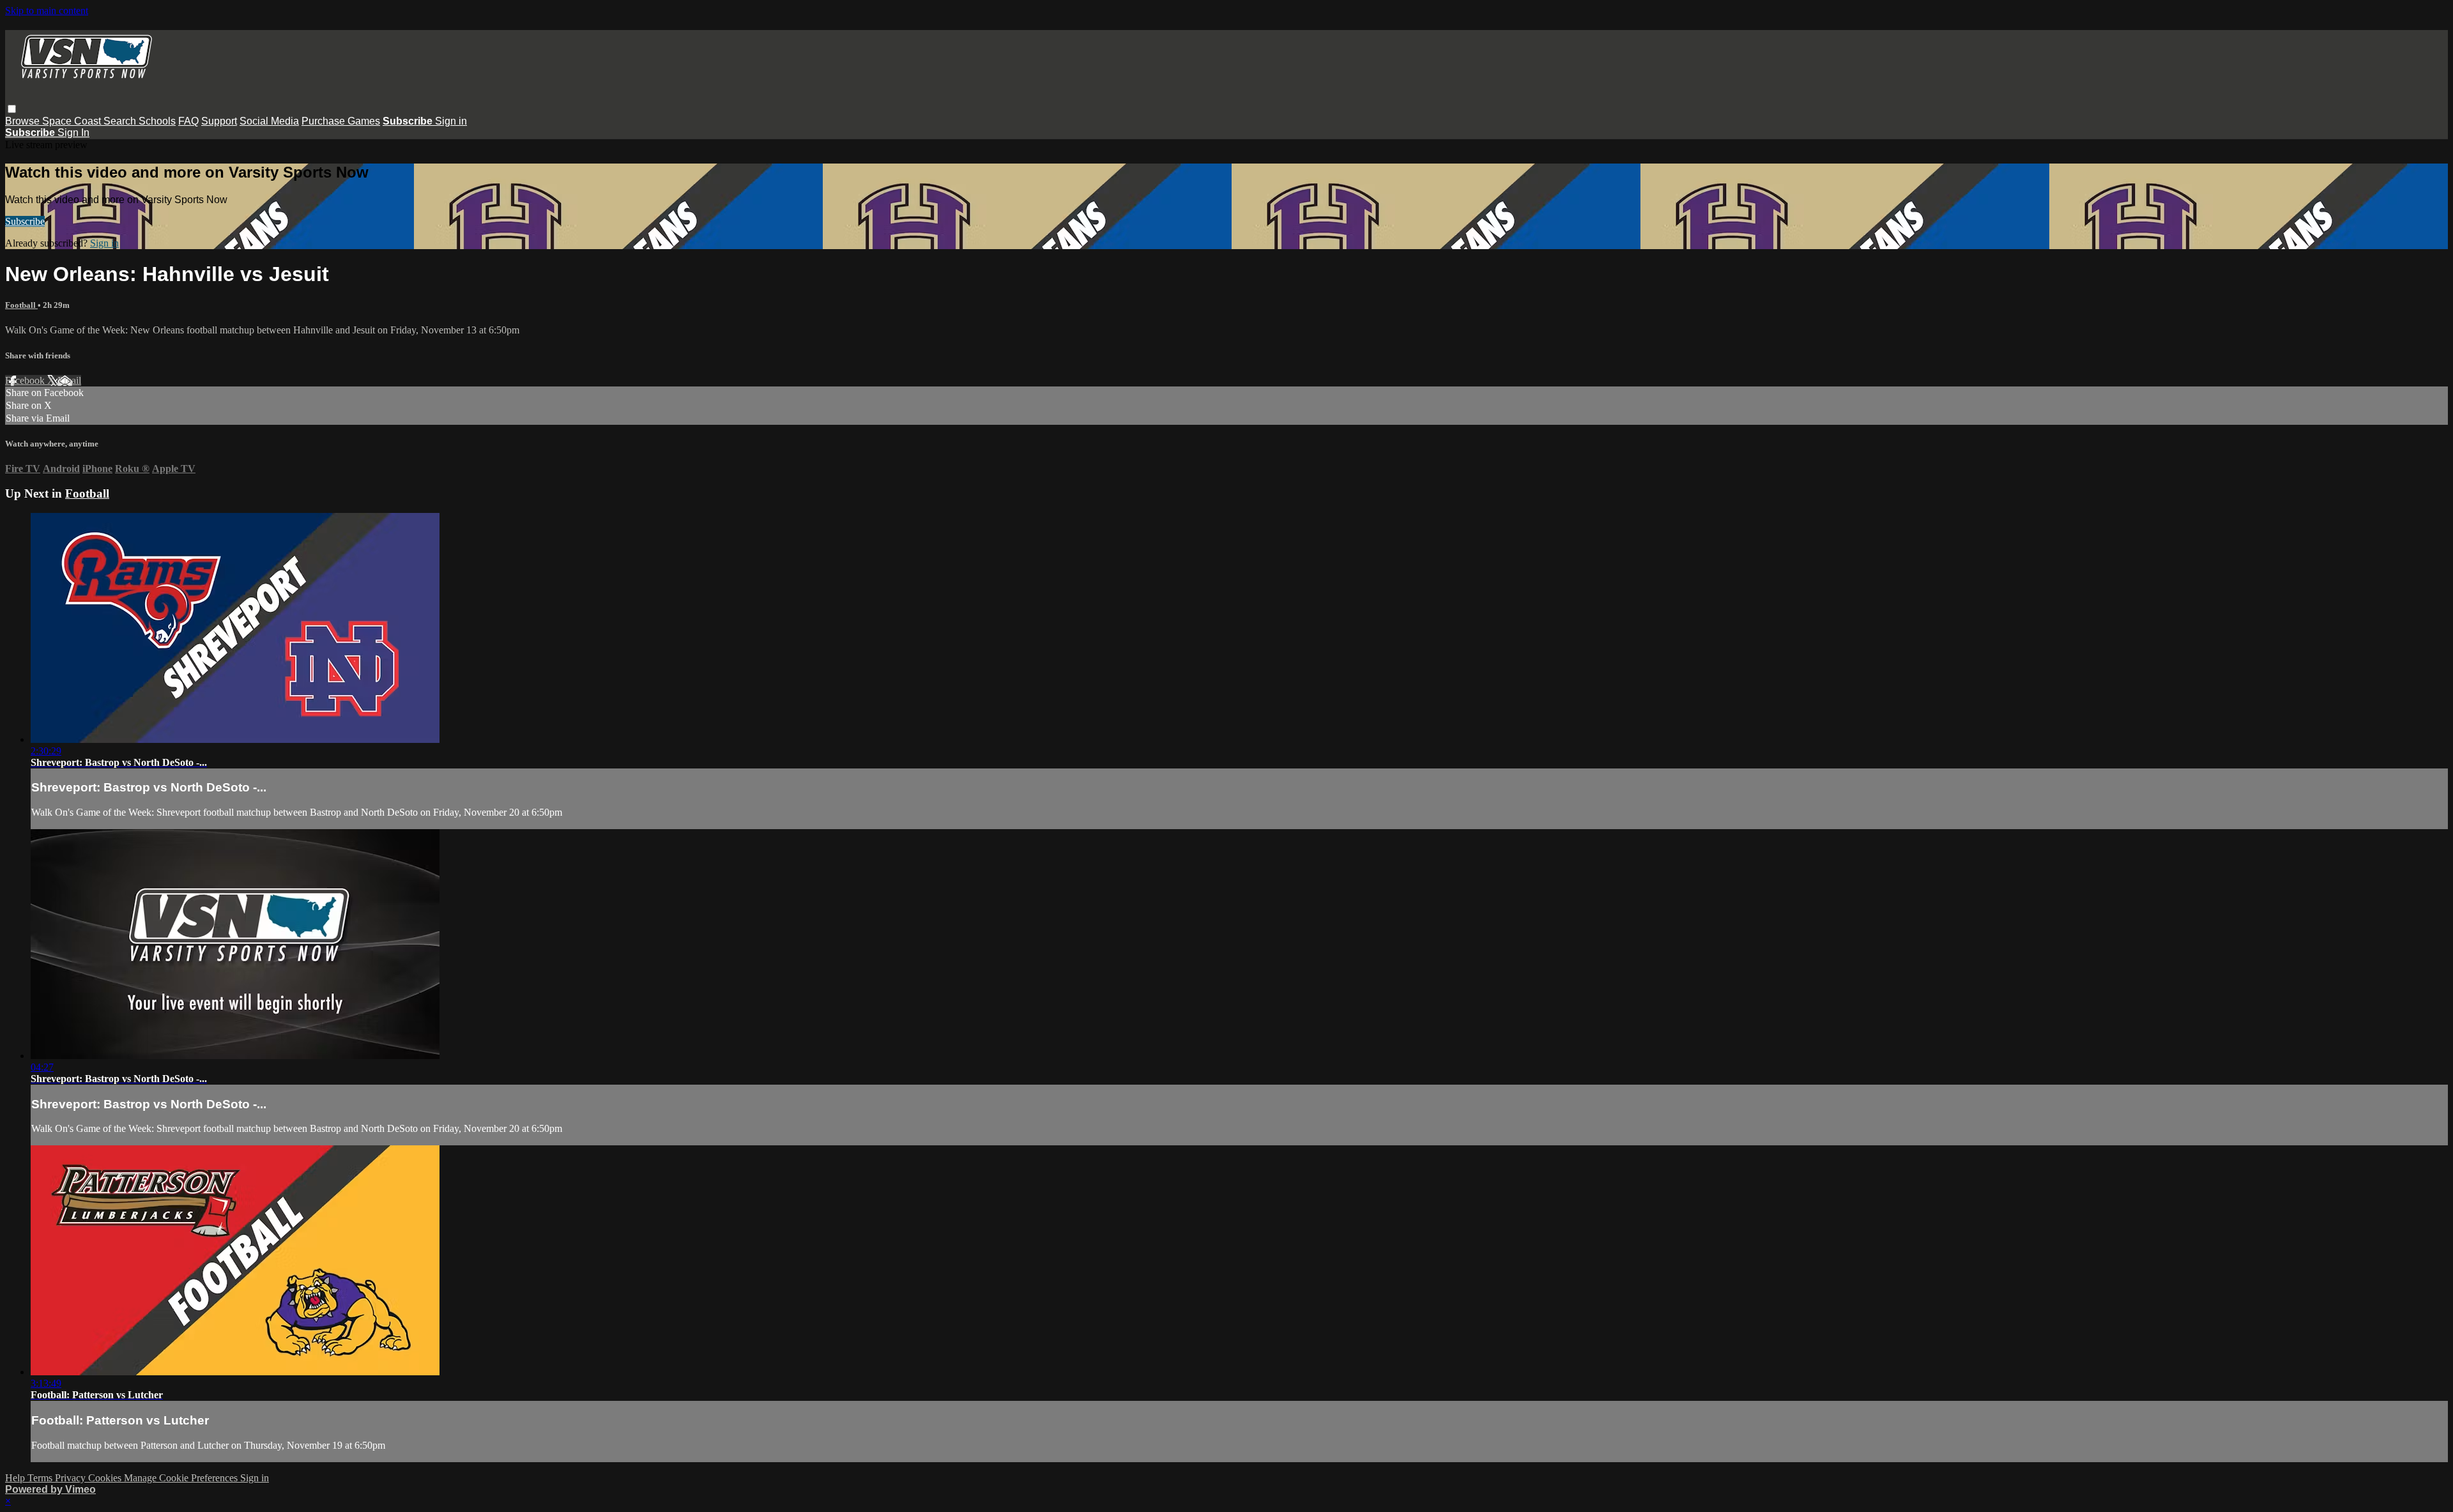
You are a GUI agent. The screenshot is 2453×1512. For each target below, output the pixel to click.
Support (219, 121)
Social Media (269, 121)
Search (121, 121)
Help (16, 1478)
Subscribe (25, 221)
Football (21, 305)
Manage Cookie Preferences (182, 1478)
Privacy (72, 1478)
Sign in (451, 121)
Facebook (26, 380)
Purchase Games (341, 121)
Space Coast (73, 121)
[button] (12, 109)
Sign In (73, 133)
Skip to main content (47, 11)
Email (69, 380)
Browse (24, 121)
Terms (41, 1478)
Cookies (106, 1478)
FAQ (188, 121)
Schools (157, 121)
